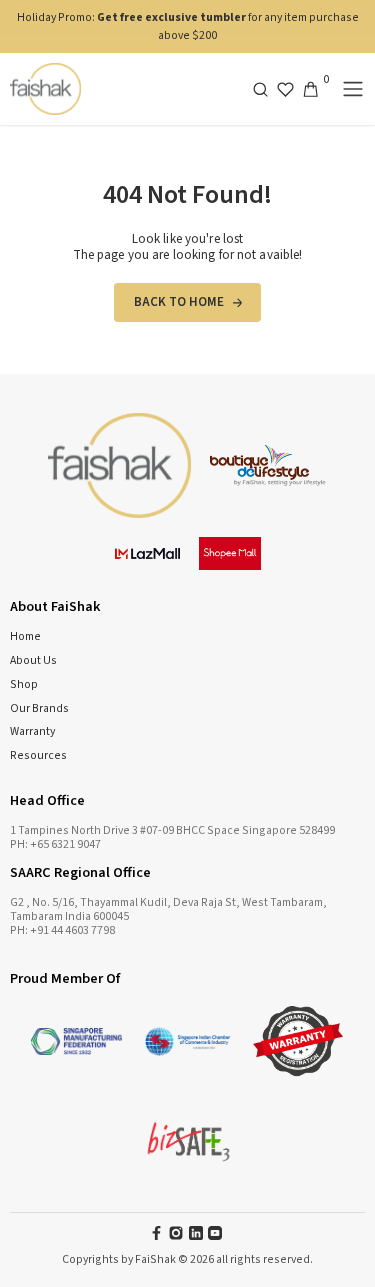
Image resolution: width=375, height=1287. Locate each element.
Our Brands (39, 708)
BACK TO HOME (179, 302)
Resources (38, 755)
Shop (24, 684)
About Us (33, 660)
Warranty (32, 731)
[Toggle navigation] (353, 89)
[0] (310, 89)
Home (25, 636)
